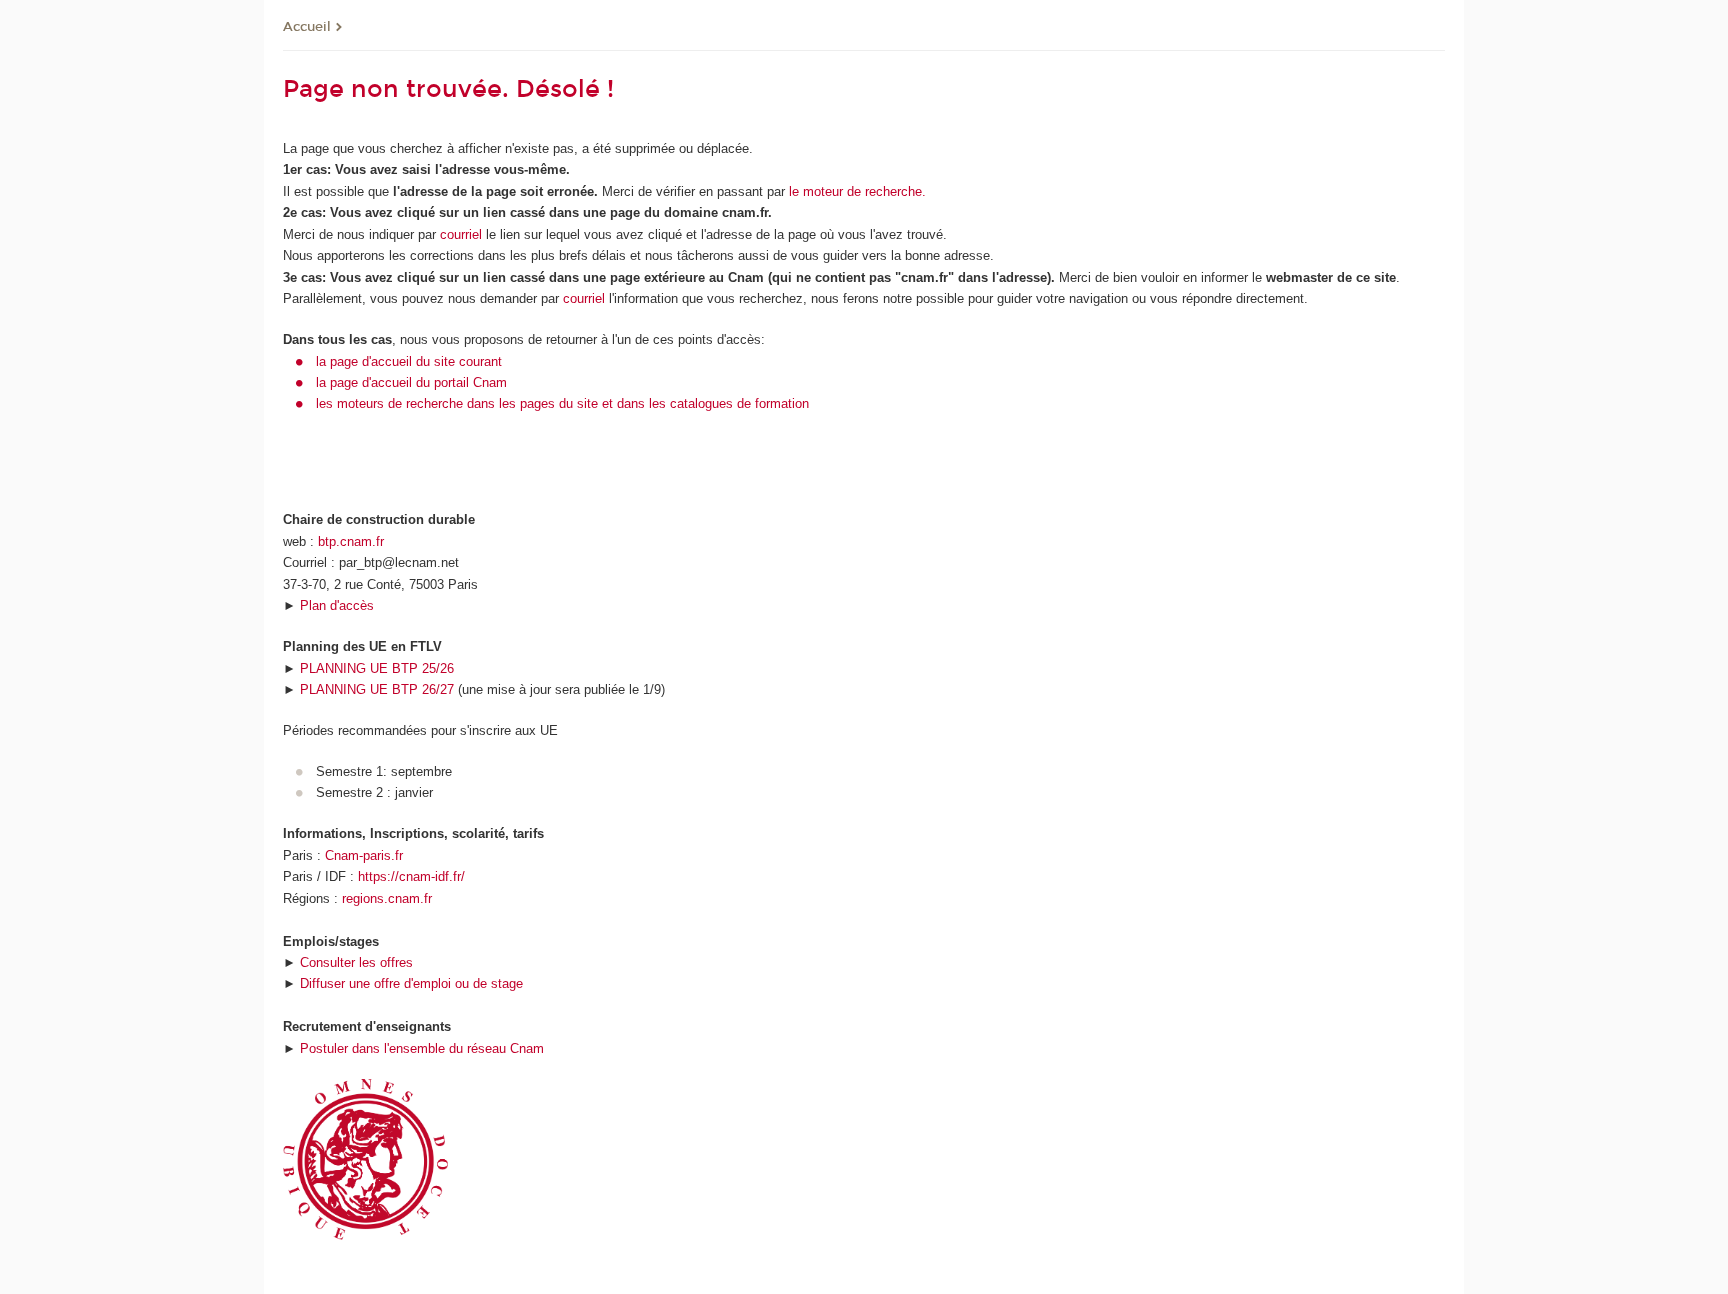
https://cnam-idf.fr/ (411, 876)
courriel (461, 234)
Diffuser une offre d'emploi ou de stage (411, 983)
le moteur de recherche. (855, 191)
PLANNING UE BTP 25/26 (377, 668)
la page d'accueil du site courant (409, 361)
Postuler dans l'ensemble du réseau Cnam (422, 1048)
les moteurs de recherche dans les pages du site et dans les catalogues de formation (562, 403)
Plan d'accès (337, 605)
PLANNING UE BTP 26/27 (377, 689)
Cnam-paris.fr (364, 855)
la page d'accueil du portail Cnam (411, 382)
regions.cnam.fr (387, 898)
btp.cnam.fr (351, 541)
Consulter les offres (356, 962)
